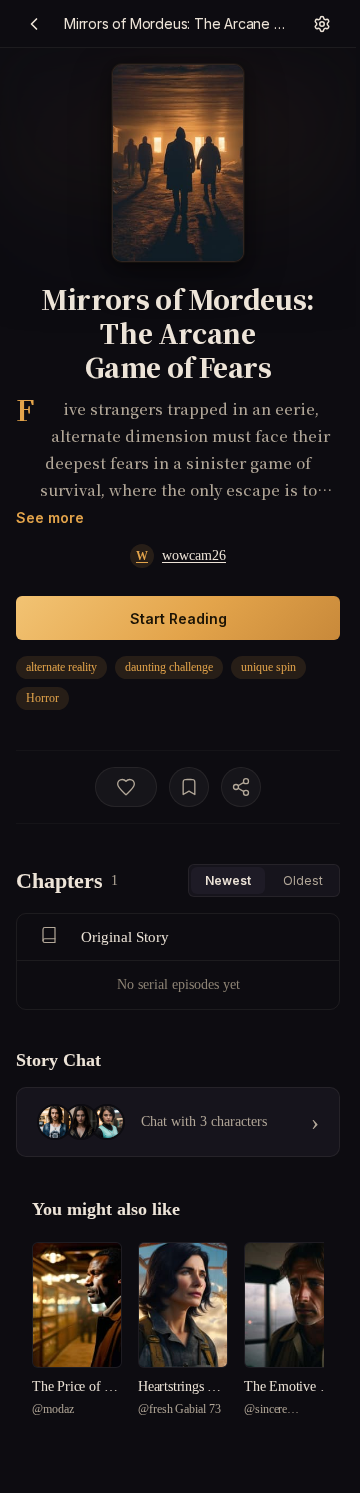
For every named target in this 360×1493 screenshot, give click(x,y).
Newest (228, 880)
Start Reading (178, 618)
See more (50, 517)
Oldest (303, 880)
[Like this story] (126, 787)
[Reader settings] (322, 24)
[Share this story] (241, 787)
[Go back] (34, 24)
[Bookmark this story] (189, 787)
